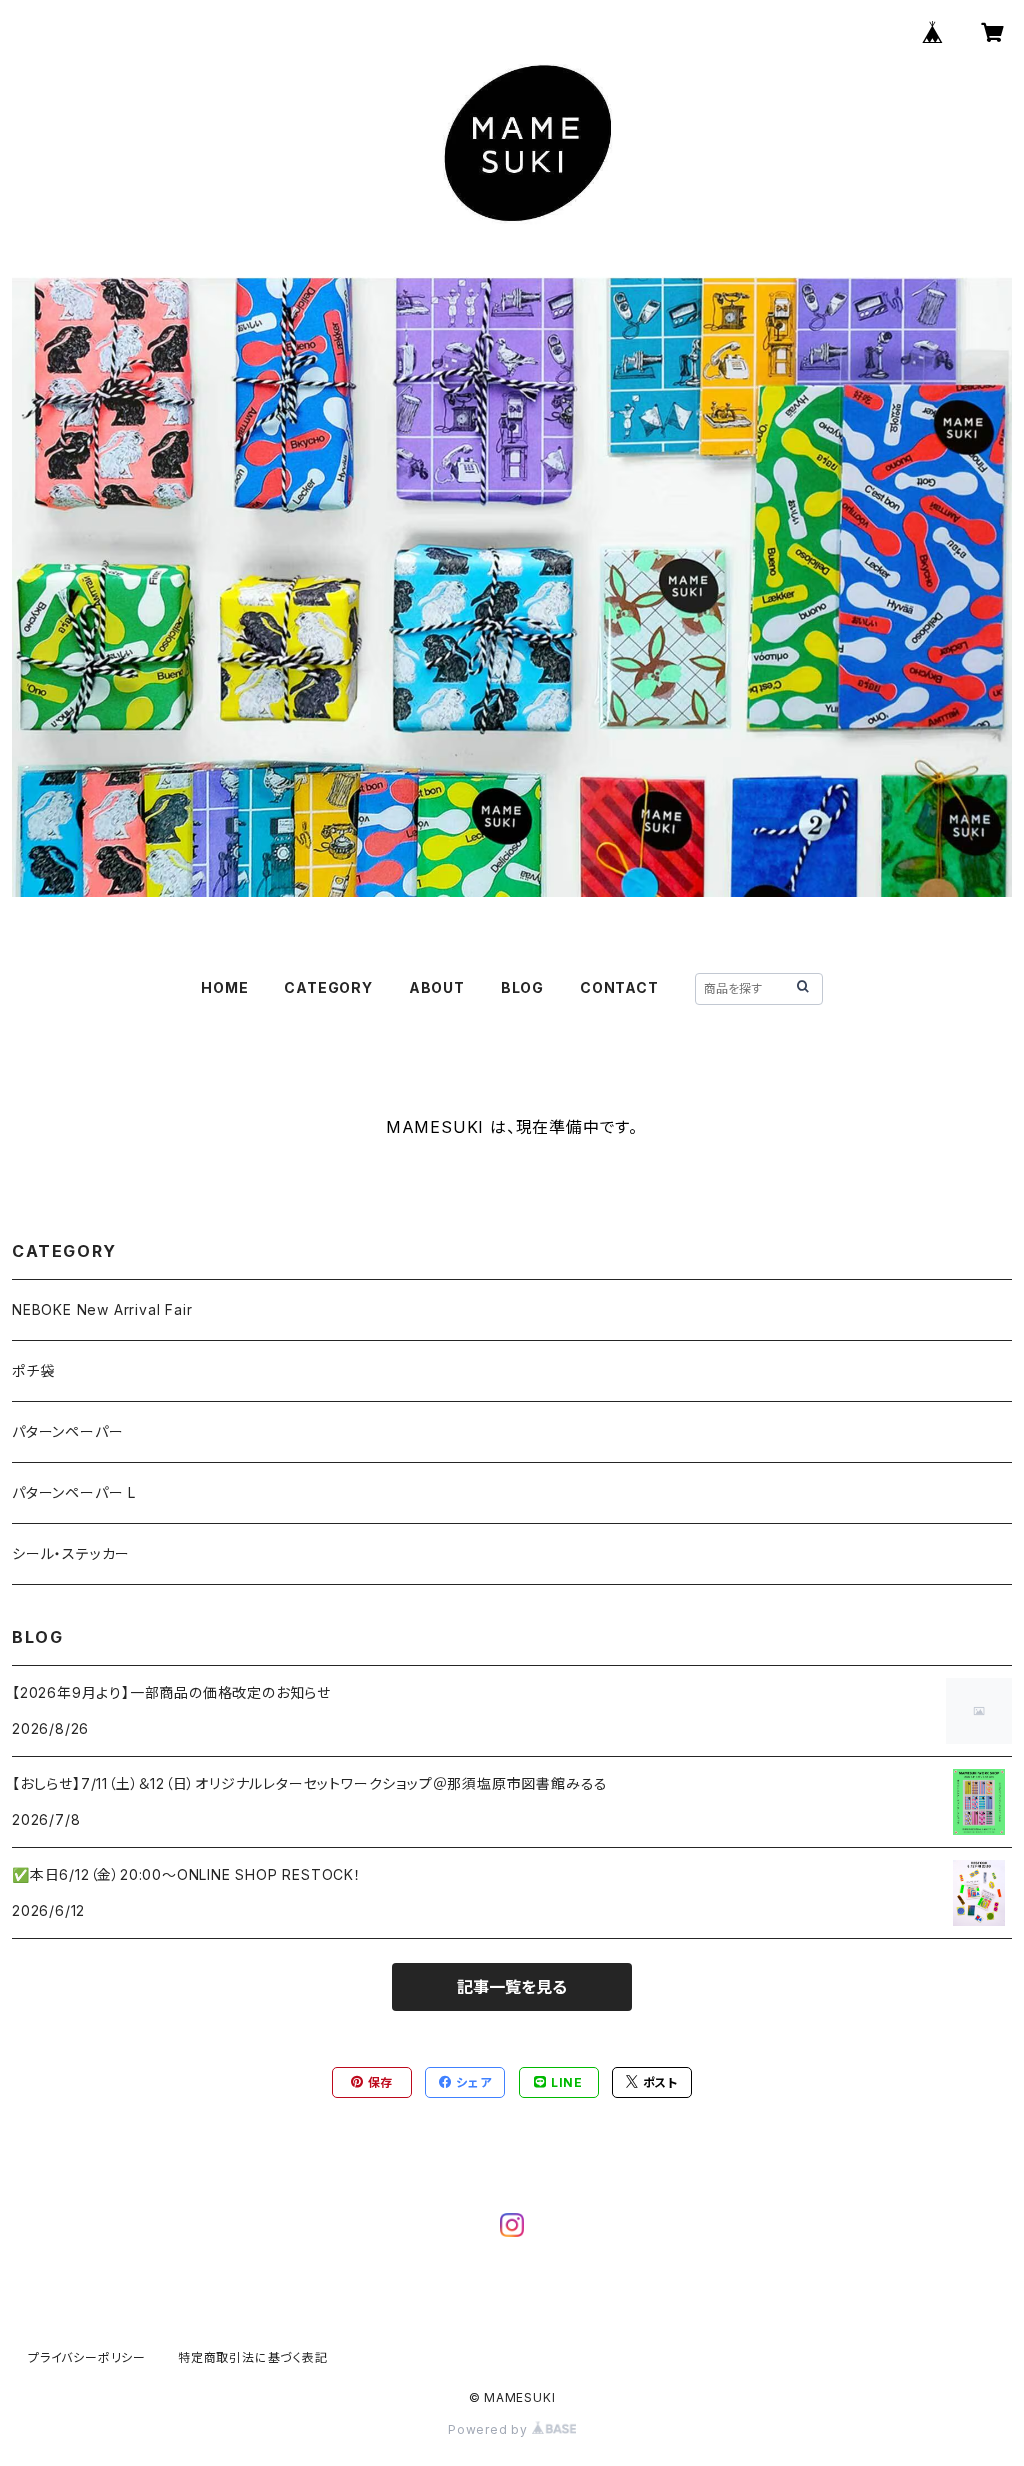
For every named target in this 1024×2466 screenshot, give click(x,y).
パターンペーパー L (74, 1492)
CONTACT (619, 987)
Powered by (490, 2429)
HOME (224, 987)
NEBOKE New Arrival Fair (102, 1309)
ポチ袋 (33, 1370)
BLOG (522, 987)
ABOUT (437, 987)
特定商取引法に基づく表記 (253, 2357)
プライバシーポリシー (87, 2357)
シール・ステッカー (71, 1553)
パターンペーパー (67, 1431)
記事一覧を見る (512, 1987)
